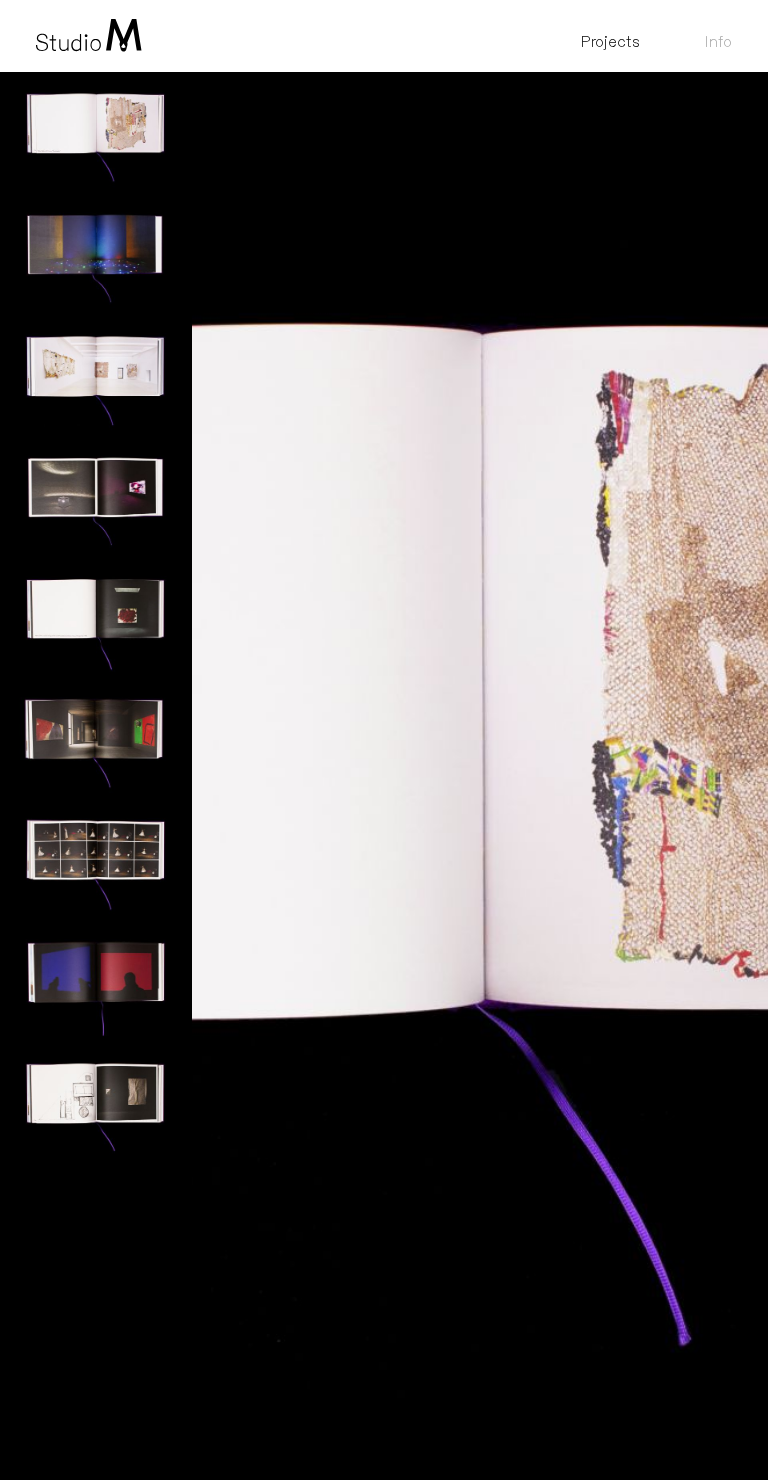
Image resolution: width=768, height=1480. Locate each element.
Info (718, 41)
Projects (610, 41)
